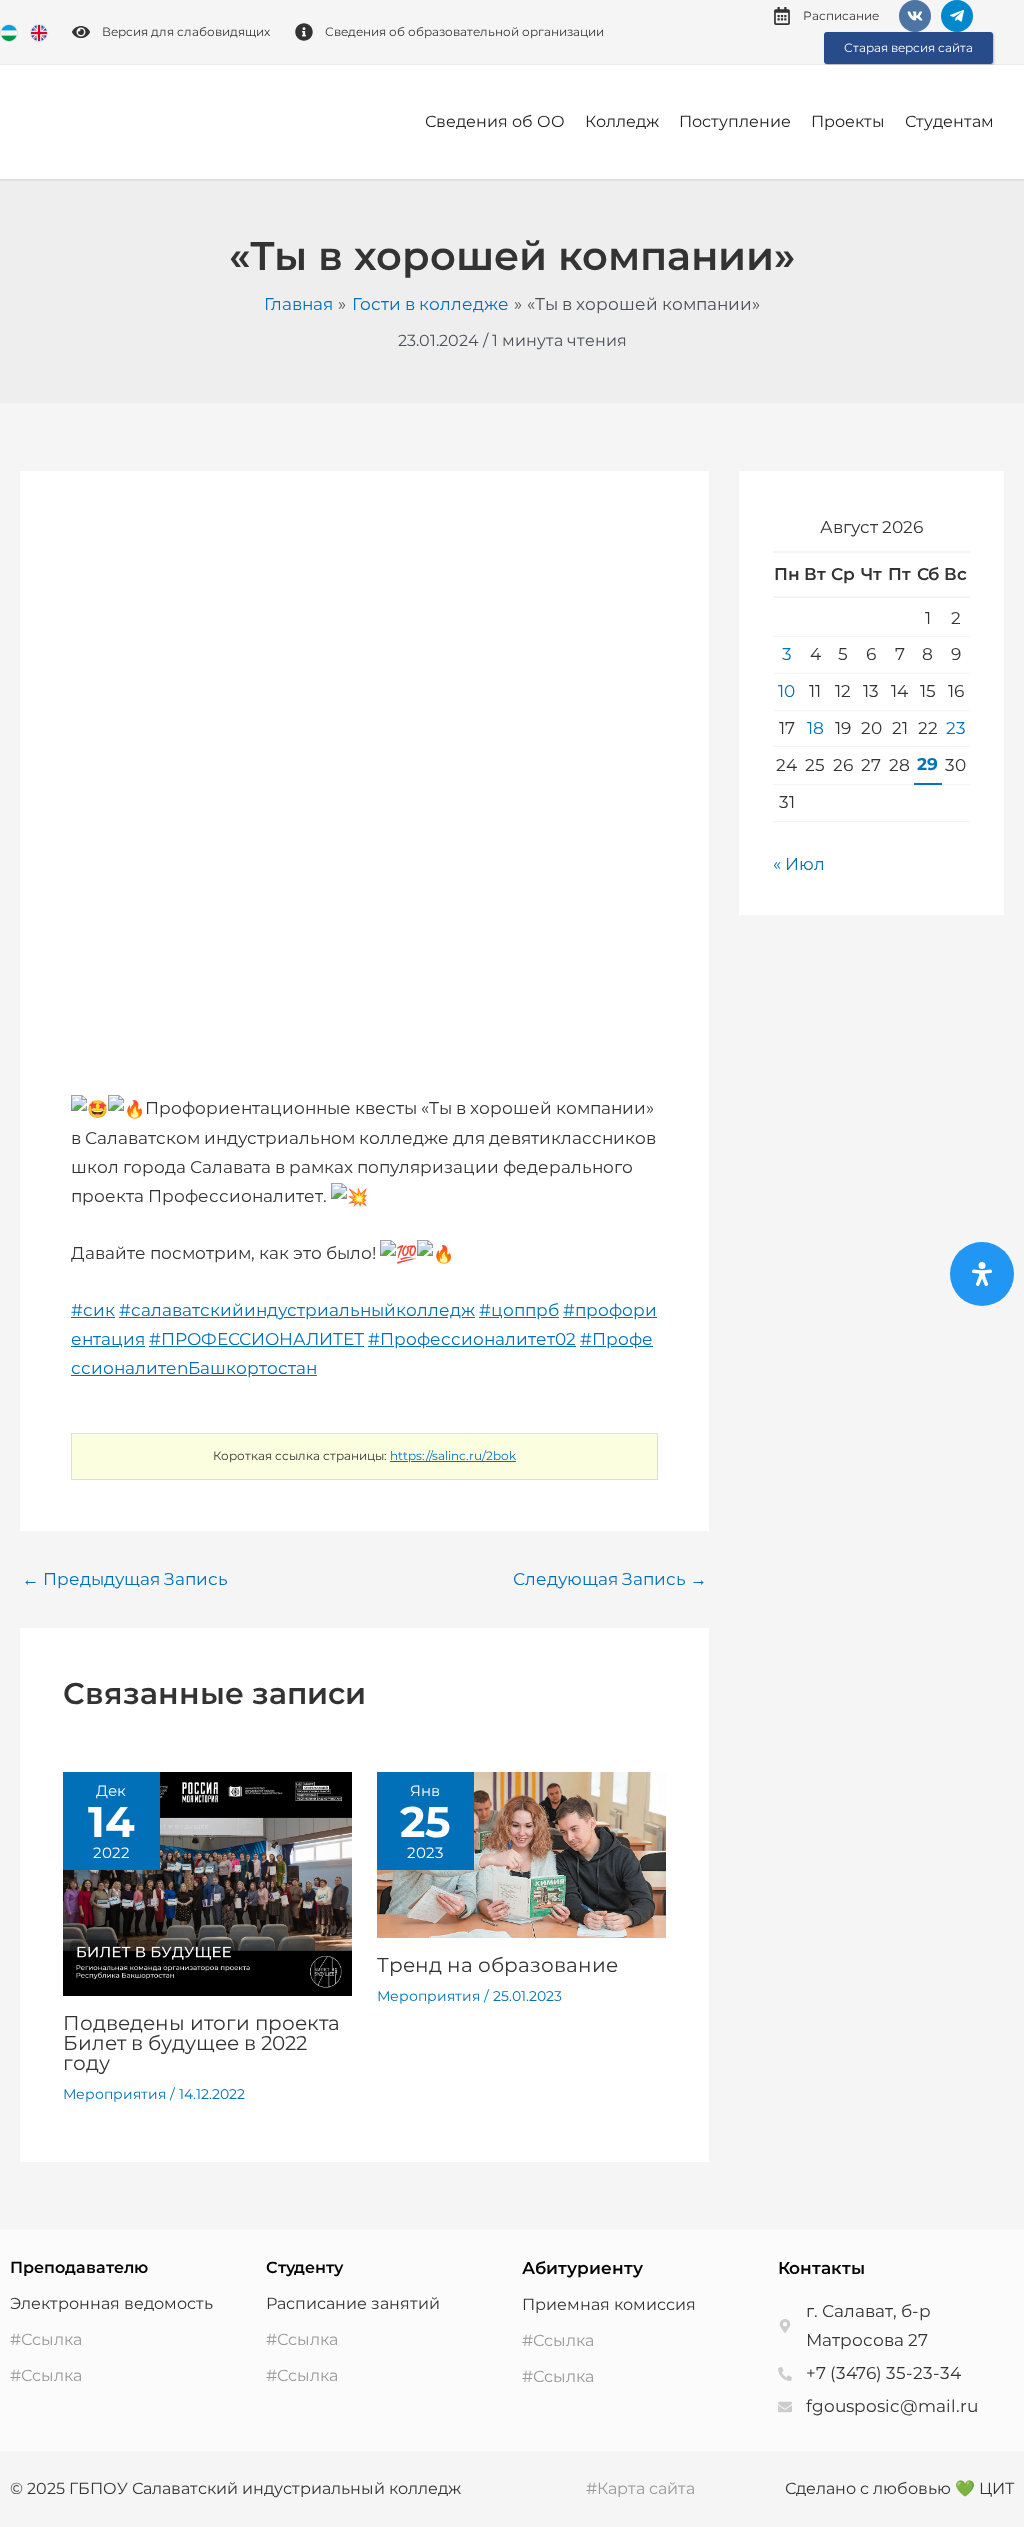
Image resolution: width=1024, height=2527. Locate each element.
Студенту (304, 2267)
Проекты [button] (848, 121)
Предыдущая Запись (125, 1579)
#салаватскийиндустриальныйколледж (297, 1310)
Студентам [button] (949, 121)
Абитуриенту (582, 2268)
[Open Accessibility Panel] (982, 1274)
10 (786, 691)
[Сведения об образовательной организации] (304, 32)
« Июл (799, 864)
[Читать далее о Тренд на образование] (521, 1854)
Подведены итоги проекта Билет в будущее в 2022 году (201, 2043)
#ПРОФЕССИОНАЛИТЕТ (256, 1339)
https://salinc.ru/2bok (453, 1455)
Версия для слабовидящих (186, 31)
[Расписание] (782, 16)
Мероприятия (114, 2094)
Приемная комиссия (609, 2304)
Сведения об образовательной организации (464, 31)
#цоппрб (519, 1310)
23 (956, 728)
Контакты (821, 2268)
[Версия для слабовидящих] (81, 32)
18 (815, 728)
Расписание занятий (353, 2303)
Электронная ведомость (111, 2303)
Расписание (841, 15)
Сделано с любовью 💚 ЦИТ (899, 2488)
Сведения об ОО (495, 121)
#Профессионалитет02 (472, 1339)
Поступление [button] (735, 121)
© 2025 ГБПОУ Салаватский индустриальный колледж (235, 2488)
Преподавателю (79, 2267)
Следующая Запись (610, 1579)
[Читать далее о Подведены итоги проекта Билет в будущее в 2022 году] (207, 1883)
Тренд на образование (497, 1965)
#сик (93, 1310)
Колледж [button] (622, 121)
